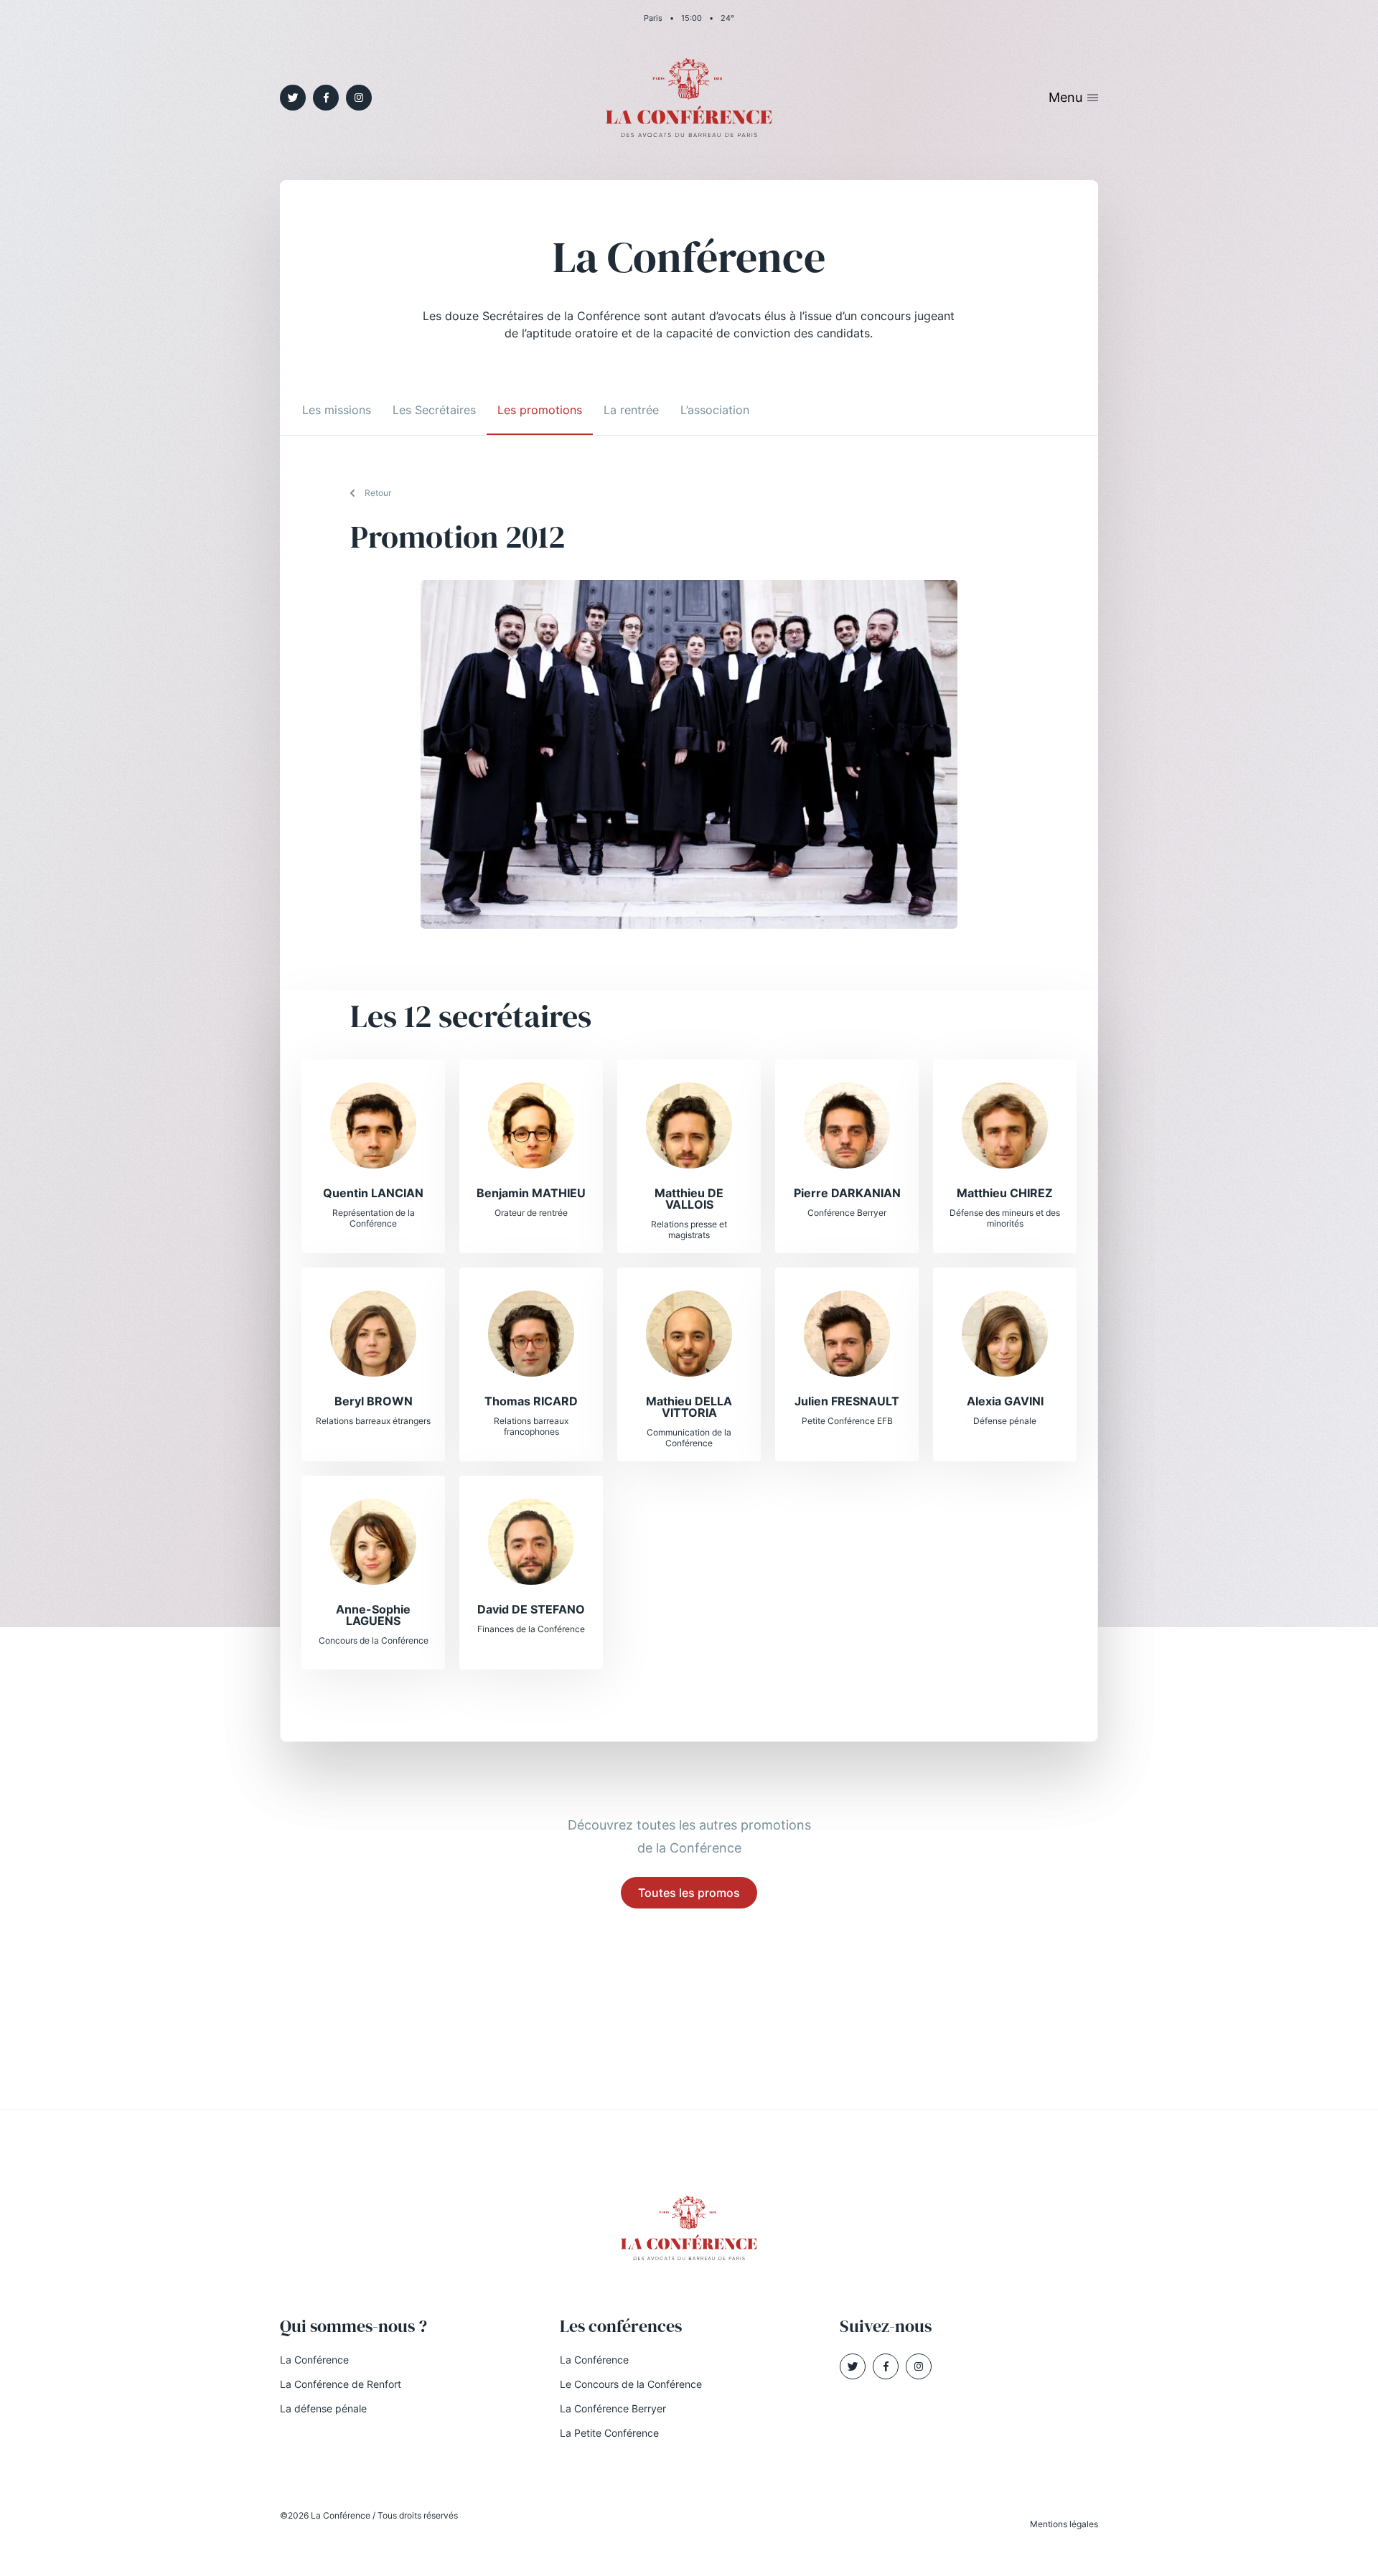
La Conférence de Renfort (341, 2384)
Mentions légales (1064, 2524)
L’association (715, 410)
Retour (378, 493)
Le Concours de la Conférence (631, 2384)
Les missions (337, 410)
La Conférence (314, 2360)
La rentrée (631, 410)
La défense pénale (323, 2408)
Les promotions (540, 410)
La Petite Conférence (609, 2433)
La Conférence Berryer (613, 2408)
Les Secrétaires (434, 410)
